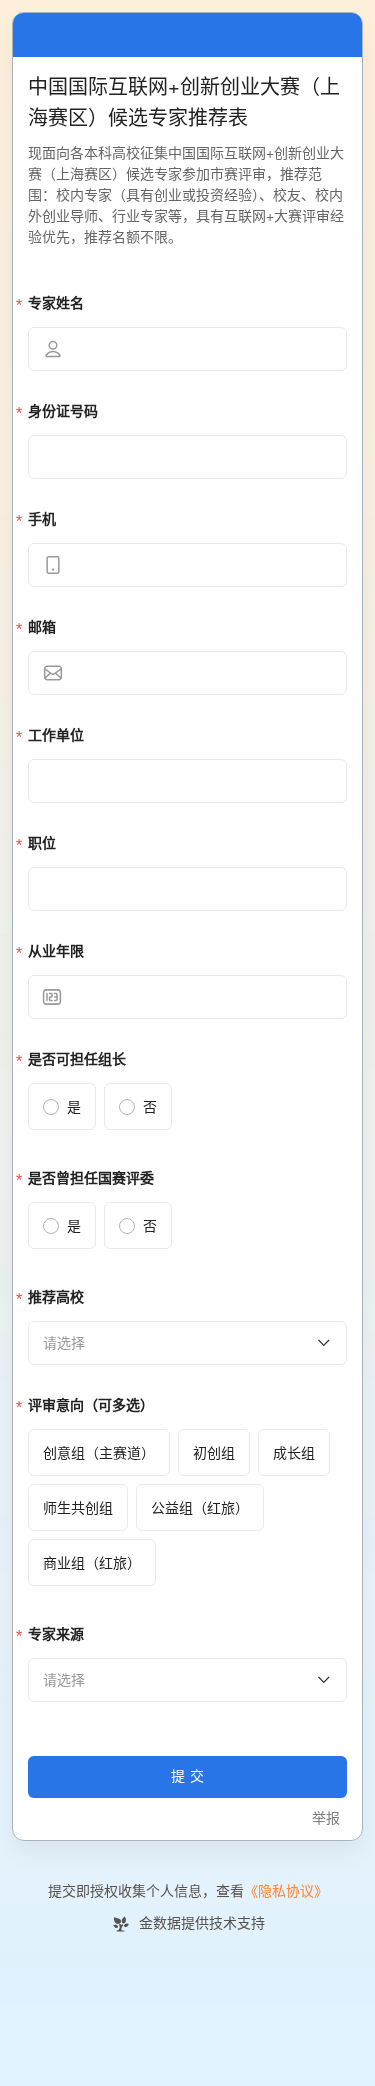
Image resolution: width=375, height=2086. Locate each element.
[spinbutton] (187, 997)
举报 (326, 1818)
